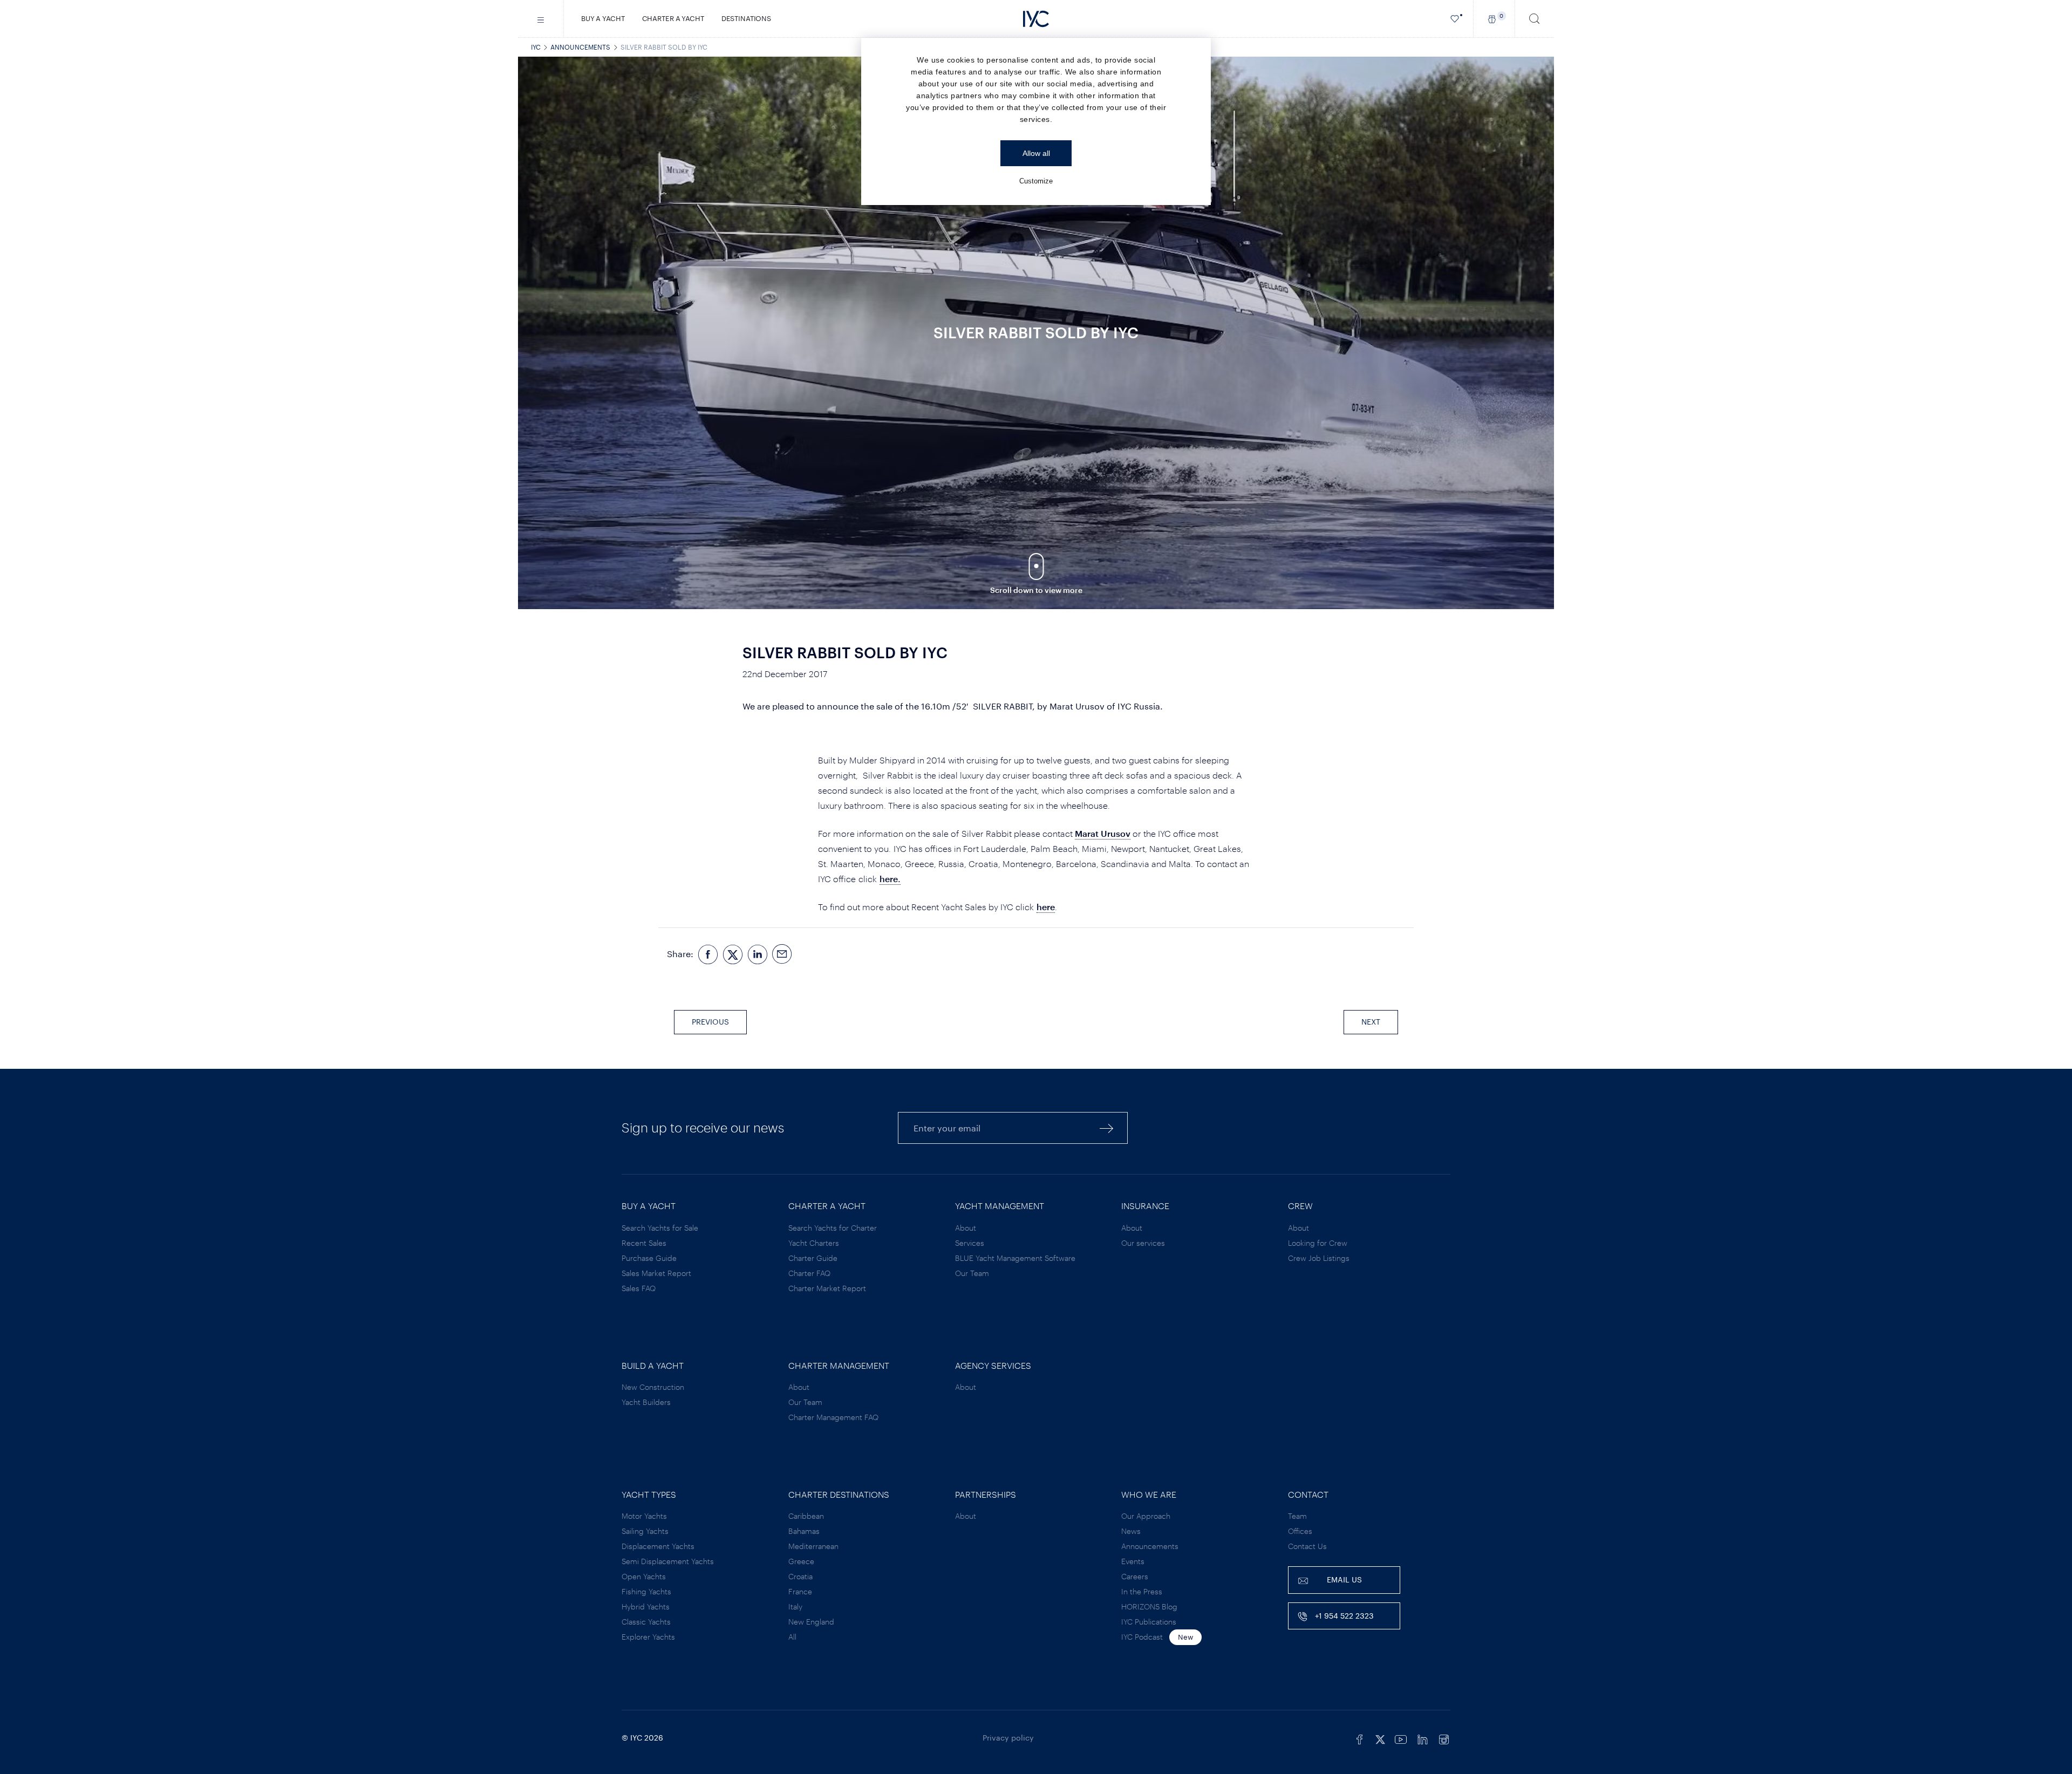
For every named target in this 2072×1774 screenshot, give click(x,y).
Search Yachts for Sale (660, 1228)
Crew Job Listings (1319, 1258)
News (1131, 1531)
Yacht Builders (646, 1402)
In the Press (1142, 1591)
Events (1133, 1561)
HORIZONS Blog (1149, 1606)
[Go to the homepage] (1036, 19)
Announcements (580, 47)
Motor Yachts (644, 1516)
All (792, 1637)
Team (1297, 1516)
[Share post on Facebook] (708, 954)
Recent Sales (644, 1243)
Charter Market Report (827, 1288)
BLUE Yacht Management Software (1015, 1258)
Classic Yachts (646, 1622)
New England (811, 1622)
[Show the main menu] (541, 19)
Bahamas (804, 1531)
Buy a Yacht (603, 18)
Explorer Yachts (648, 1637)
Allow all (1036, 153)
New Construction (653, 1387)
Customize (1036, 181)
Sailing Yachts (645, 1531)
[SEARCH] (1535, 19)
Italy (795, 1606)
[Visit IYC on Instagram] (1444, 1738)
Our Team (972, 1273)
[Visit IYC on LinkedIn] (1422, 1738)
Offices (1300, 1531)
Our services (1143, 1243)
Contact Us (1307, 1546)
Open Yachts (644, 1576)
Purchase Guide (649, 1258)
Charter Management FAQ (833, 1417)
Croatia (800, 1576)
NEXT (1371, 1022)
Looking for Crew (1318, 1243)
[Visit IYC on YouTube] (1401, 1738)
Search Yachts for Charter (833, 1228)
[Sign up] (1107, 1128)
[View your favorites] (1455, 19)
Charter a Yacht (673, 18)
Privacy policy (1008, 1738)
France (800, 1591)
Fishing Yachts (646, 1591)
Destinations (746, 18)
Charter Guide (813, 1258)
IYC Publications (1149, 1622)
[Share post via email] (782, 954)
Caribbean (806, 1516)
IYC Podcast (1142, 1637)
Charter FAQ (809, 1273)
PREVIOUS (710, 1022)
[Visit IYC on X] (1380, 1738)
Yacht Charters (814, 1243)
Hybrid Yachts (646, 1606)
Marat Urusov (1103, 833)
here (1046, 907)
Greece (801, 1561)
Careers (1135, 1576)
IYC (536, 47)
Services (970, 1243)
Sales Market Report (656, 1273)
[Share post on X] (733, 954)
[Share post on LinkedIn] (758, 954)
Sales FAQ (639, 1288)
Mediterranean (813, 1546)
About (966, 1228)
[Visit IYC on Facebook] (1360, 1738)
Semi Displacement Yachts (668, 1561)
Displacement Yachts (658, 1546)
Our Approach (1146, 1516)
